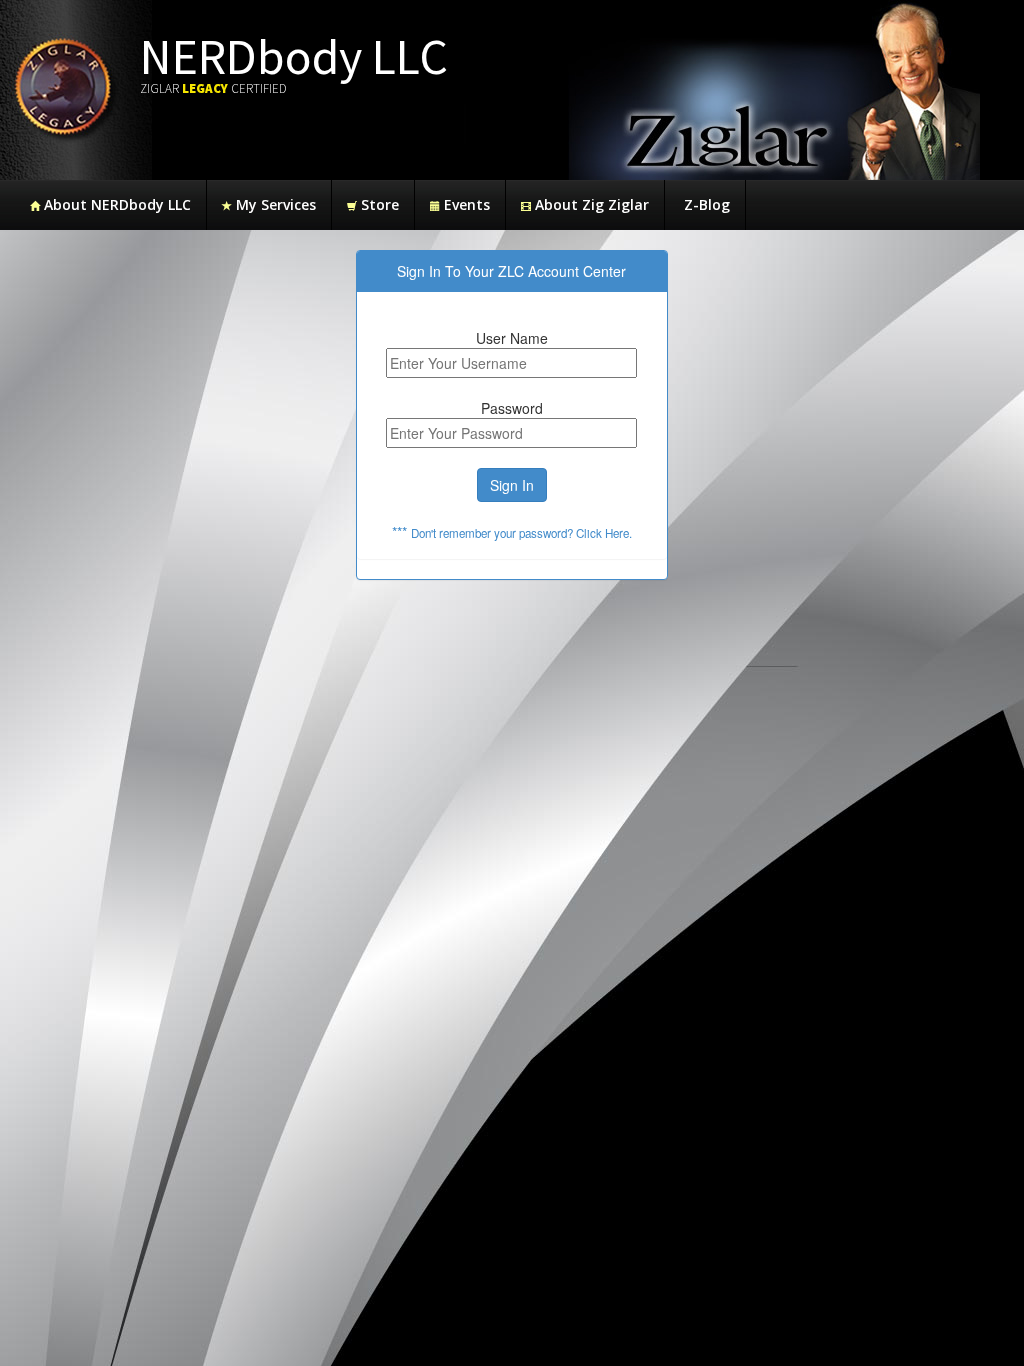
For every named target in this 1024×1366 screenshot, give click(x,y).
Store (378, 204)
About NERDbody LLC (115, 204)
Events (465, 204)
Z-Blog (705, 204)
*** (512, 532)
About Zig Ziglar (590, 204)
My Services (274, 204)
